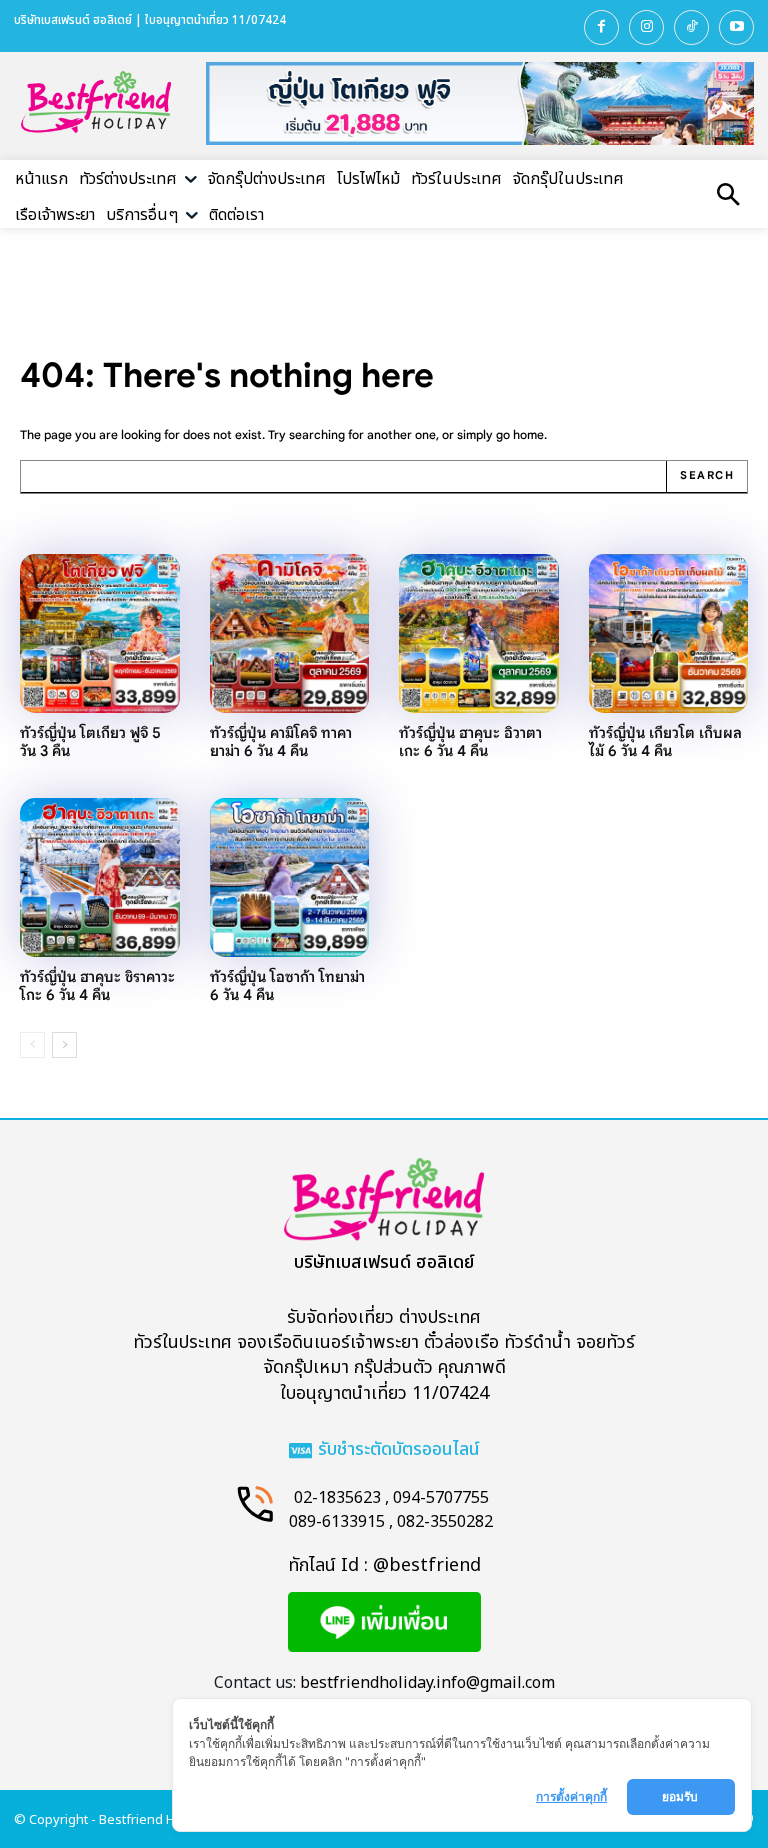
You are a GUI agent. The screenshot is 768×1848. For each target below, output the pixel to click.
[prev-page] (32, 1045)
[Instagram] (646, 27)
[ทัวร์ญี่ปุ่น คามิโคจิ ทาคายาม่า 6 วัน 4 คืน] (290, 634)
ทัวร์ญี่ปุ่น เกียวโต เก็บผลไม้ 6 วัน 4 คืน (665, 741)
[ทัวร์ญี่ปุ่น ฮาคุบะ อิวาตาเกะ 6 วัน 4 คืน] (479, 634)
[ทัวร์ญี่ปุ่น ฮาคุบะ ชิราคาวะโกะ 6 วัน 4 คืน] (100, 878)
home (528, 434)
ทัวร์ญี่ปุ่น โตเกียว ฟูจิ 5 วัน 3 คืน (90, 741)
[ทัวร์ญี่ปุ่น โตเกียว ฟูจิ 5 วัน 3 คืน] (100, 634)
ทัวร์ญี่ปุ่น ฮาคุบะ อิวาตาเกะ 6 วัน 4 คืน (470, 741)
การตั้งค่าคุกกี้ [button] (571, 1796)
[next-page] (64, 1045)
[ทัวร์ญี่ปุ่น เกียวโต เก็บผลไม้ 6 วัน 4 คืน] (669, 634)
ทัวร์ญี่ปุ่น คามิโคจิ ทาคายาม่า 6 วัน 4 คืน (281, 741)
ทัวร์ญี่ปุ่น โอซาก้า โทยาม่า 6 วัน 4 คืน (287, 985)
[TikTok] (691, 27)
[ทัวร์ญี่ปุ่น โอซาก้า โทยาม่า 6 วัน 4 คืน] (290, 878)
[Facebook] (601, 27)
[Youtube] (736, 27)
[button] (728, 197)
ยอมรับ (681, 1796)
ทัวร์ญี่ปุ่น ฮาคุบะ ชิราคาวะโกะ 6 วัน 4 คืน (97, 985)
